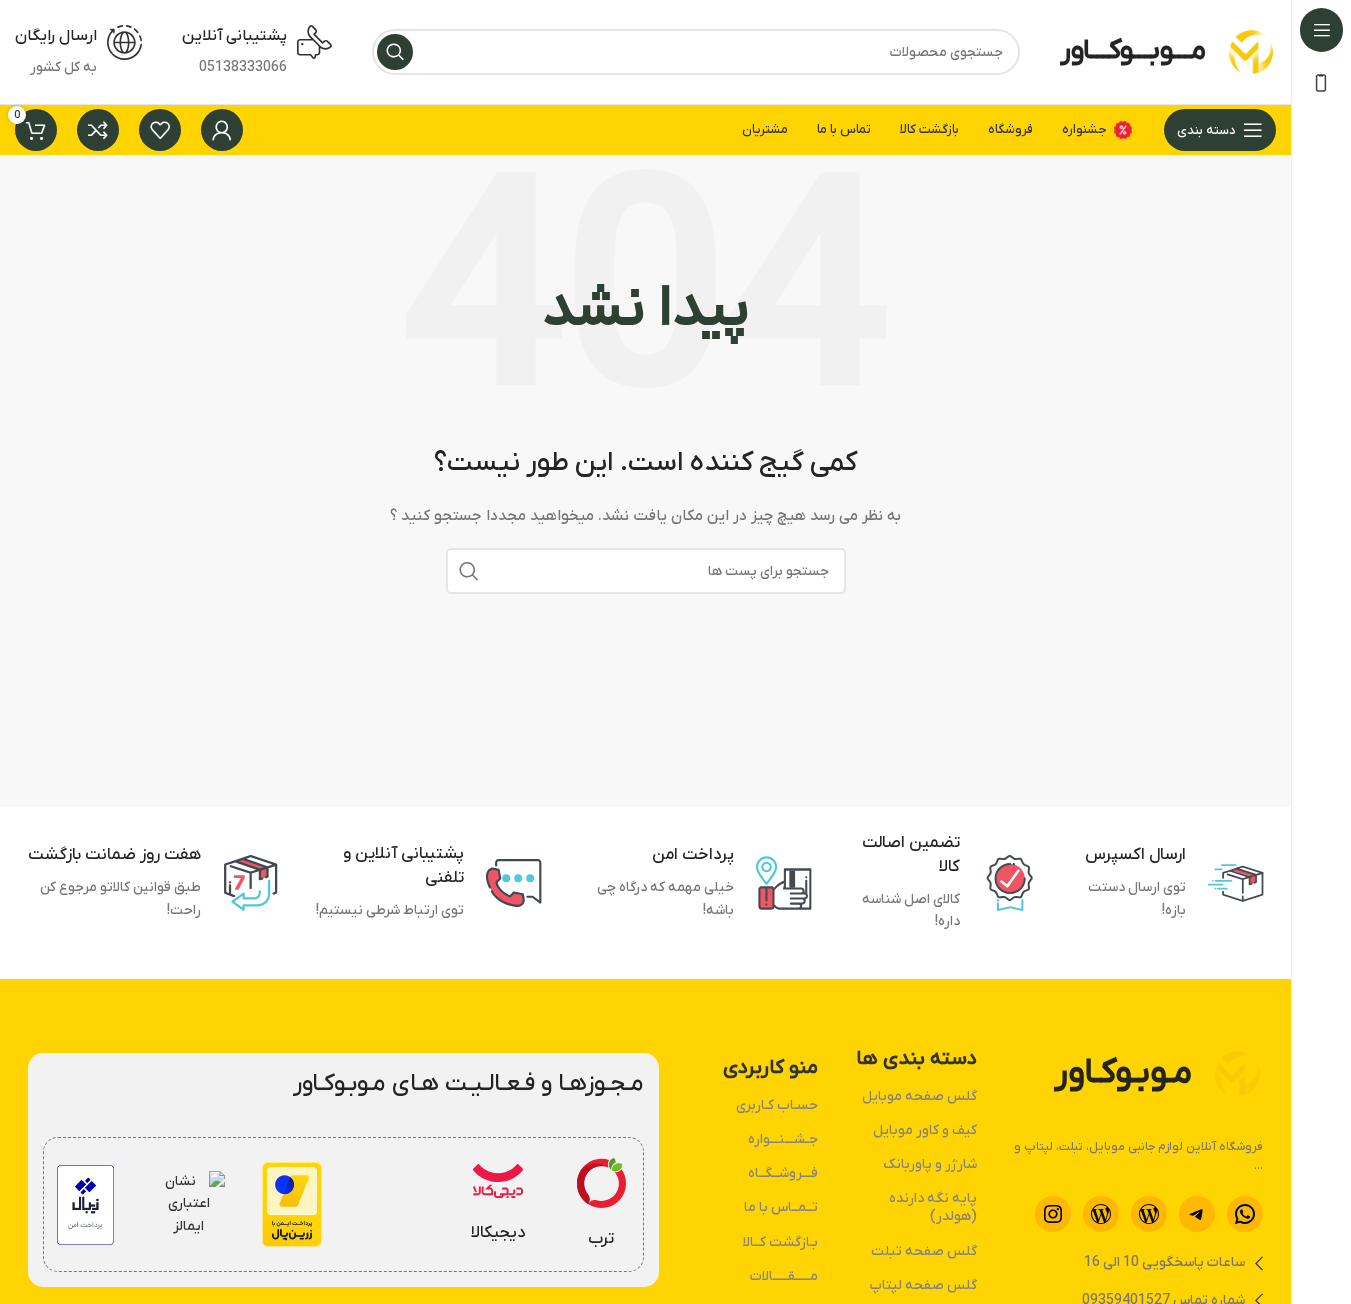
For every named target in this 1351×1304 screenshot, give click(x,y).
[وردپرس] (1149, 1214)
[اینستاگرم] (1053, 1214)
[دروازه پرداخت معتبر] (292, 1204)
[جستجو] (395, 52)
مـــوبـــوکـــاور (1133, 51)
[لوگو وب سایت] (1251, 51)
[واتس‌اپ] (1245, 1214)
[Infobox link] (601, 1205)
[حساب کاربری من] (222, 130)
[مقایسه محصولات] (98, 130)
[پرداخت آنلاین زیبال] (85, 1204)
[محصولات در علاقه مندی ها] (160, 130)
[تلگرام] (1197, 1214)
